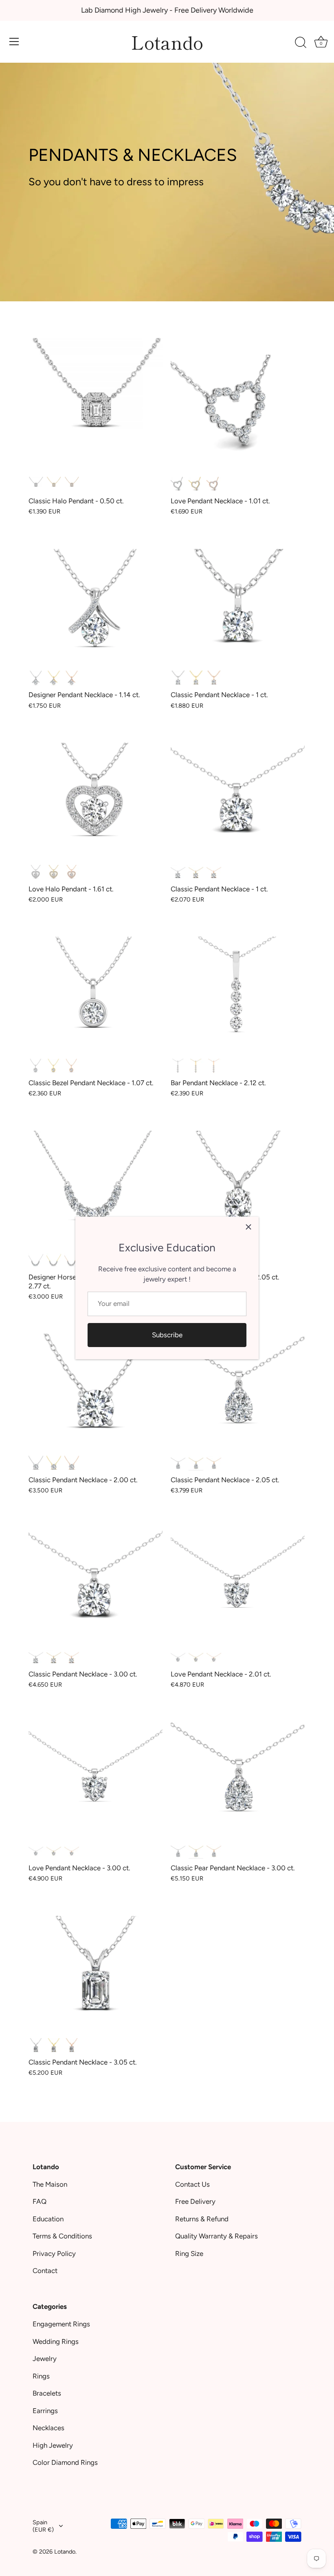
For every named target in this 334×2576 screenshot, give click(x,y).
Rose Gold (72, 484)
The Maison (50, 2184)
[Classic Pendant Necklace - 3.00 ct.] (96, 1578)
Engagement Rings (61, 2324)
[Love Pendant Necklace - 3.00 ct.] (96, 1772)
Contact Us (192, 2184)
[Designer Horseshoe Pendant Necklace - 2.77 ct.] (96, 1181)
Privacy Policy (54, 2253)
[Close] (248, 1227)
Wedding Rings (56, 2341)
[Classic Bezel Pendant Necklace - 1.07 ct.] (96, 987)
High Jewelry (53, 2445)
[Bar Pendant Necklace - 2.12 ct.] (238, 987)
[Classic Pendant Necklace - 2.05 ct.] (238, 1181)
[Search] (301, 43)
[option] (167, 151)
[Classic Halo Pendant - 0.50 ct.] (96, 405)
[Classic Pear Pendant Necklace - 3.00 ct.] (238, 1772)
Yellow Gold (54, 484)
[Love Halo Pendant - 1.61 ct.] (96, 793)
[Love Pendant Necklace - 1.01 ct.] (238, 405)
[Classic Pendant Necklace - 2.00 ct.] (96, 1384)
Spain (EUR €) (43, 2526)
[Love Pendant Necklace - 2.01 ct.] (238, 1578)
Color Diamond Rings (65, 2462)
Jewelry (45, 2359)
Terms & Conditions (62, 2236)
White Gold (36, 484)
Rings (41, 2376)
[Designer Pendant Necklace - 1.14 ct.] (96, 599)
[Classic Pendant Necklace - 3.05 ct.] (96, 1966)
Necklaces (48, 2428)
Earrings (45, 2411)
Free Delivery (195, 2201)
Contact (45, 2271)
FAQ (40, 2201)
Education (48, 2219)
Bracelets (47, 2393)
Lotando (167, 42)
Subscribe (167, 1335)
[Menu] (14, 42)
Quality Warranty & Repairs (216, 2236)
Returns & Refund (202, 2219)
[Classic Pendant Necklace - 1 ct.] (238, 599)
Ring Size (189, 2253)
